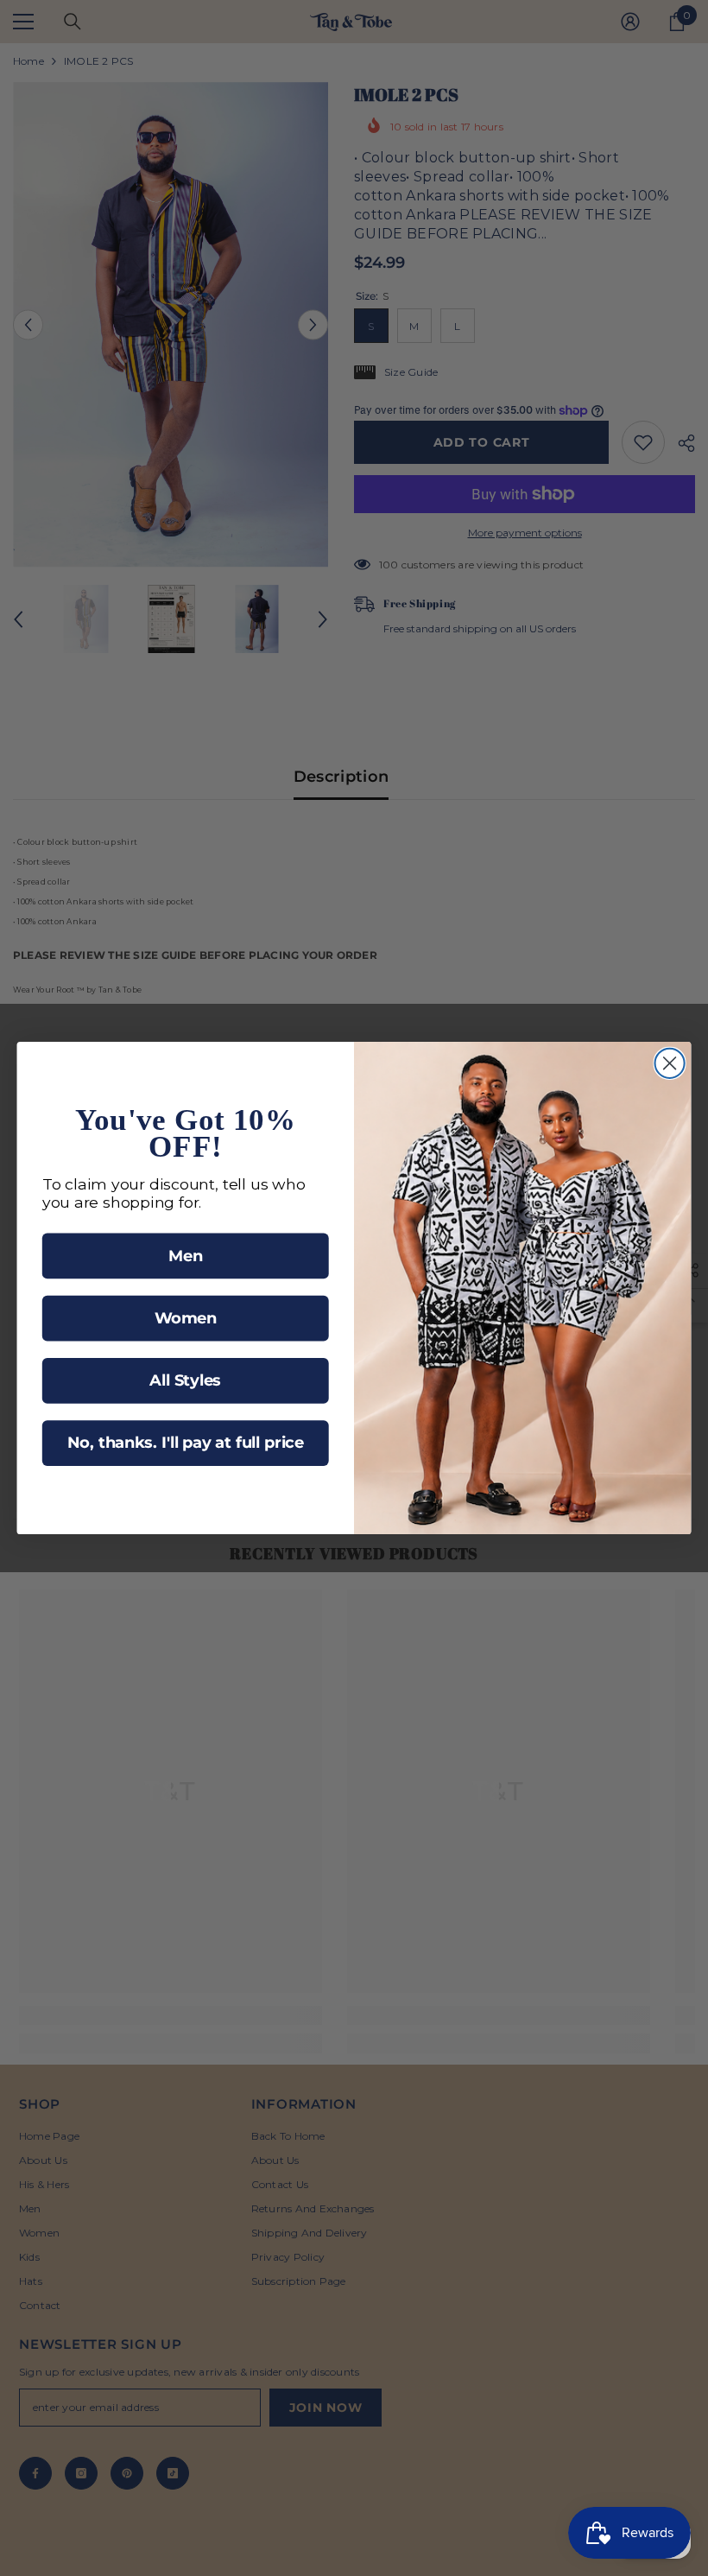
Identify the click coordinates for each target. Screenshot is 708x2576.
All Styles (185, 1381)
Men (185, 1256)
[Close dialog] (670, 1063)
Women (186, 1318)
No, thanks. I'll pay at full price (186, 1443)
